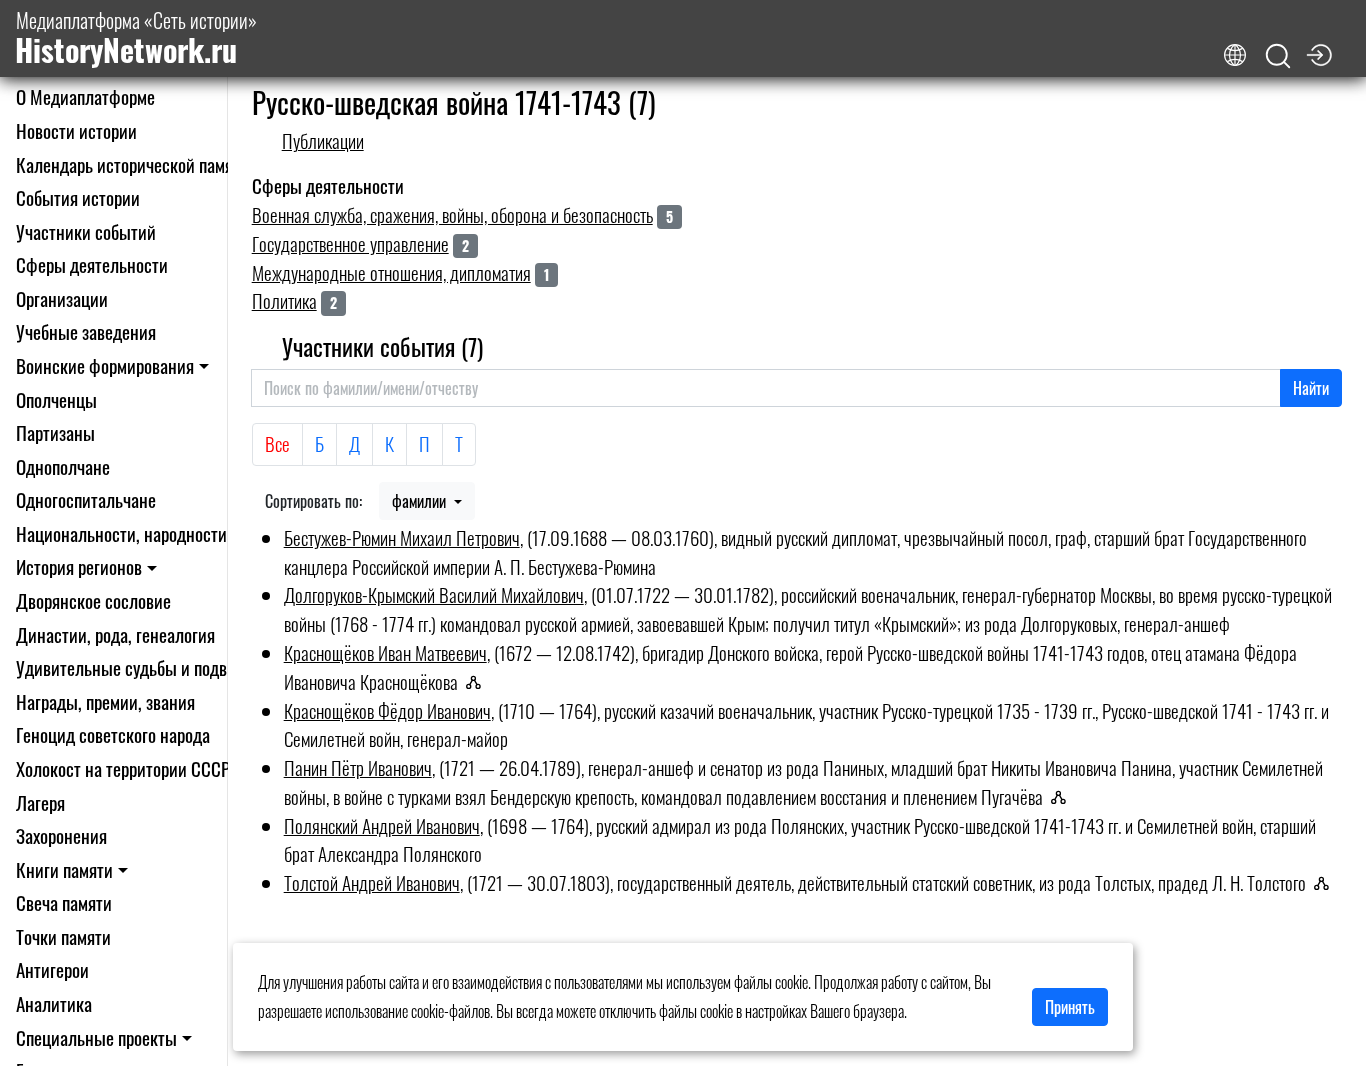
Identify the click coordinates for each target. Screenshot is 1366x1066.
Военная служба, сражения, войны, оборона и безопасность (452, 214)
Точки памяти (63, 936)
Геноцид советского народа (113, 734)
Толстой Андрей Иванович (372, 882)
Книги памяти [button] (64, 869)
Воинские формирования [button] (105, 365)
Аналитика (54, 1003)
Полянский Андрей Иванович (382, 825)
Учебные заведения (86, 331)
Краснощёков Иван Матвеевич (385, 652)
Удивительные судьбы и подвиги (133, 667)
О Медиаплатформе (85, 96)
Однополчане (63, 466)
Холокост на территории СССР (123, 768)
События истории (78, 197)
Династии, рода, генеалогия (115, 634)
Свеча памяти (64, 902)
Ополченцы (56, 399)
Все (277, 443)
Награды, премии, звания (105, 701)
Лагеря (40, 802)
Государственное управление (350, 243)
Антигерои (52, 969)
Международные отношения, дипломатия (391, 272)
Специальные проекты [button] (96, 1037)
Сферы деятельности (92, 264)
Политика (284, 300)
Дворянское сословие (93, 600)
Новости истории (76, 130)
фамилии (421, 501)
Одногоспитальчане (86, 499)
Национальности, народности (121, 533)
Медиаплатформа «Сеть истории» (136, 38)
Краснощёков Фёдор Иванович (387, 710)
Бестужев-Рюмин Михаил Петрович (402, 537)
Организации (62, 298)
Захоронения (61, 835)
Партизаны (55, 432)
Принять (1070, 1007)
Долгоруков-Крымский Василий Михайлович (434, 594)
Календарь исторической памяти (132, 164)
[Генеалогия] (479, 682)
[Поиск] (1278, 56)
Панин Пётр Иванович (358, 767)
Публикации (323, 140)
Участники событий (86, 231)
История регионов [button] (79, 566)
